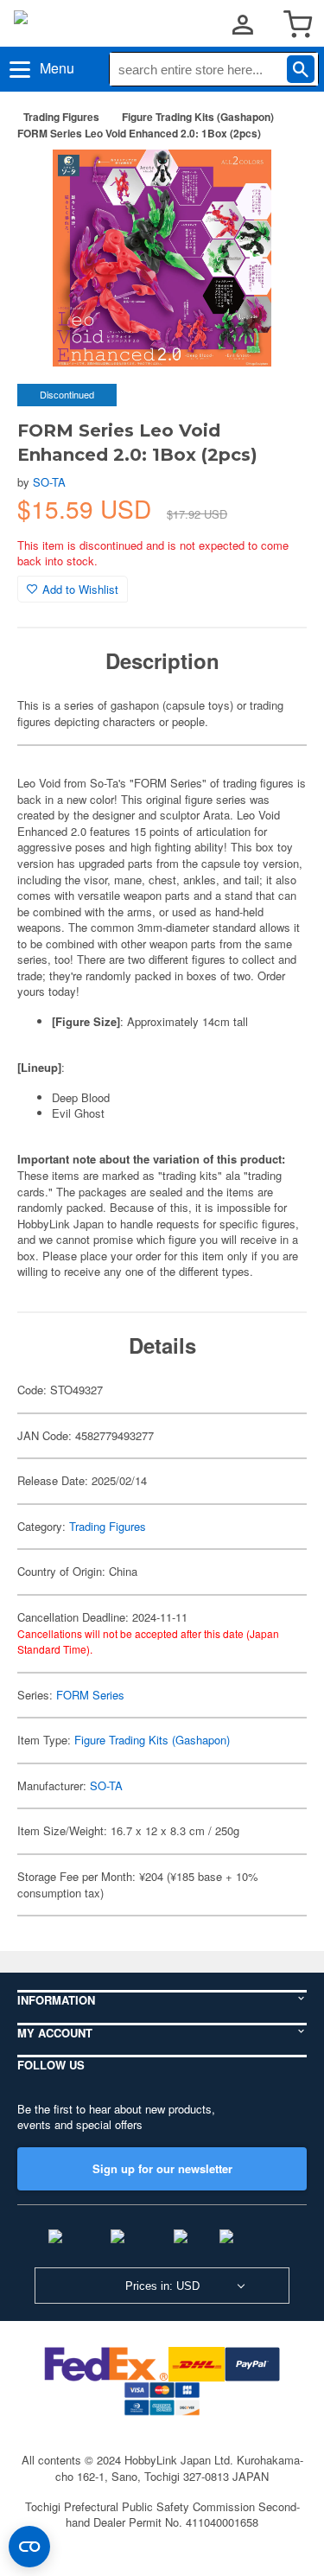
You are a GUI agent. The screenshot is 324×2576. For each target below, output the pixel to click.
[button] (276, 181)
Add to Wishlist (80, 589)
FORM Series (90, 1695)
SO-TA (49, 482)
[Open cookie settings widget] (29, 2547)
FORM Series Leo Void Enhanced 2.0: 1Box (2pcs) (139, 133)
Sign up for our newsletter (162, 2168)
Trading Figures (61, 117)
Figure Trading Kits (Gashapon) (198, 117)
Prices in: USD (162, 2286)
